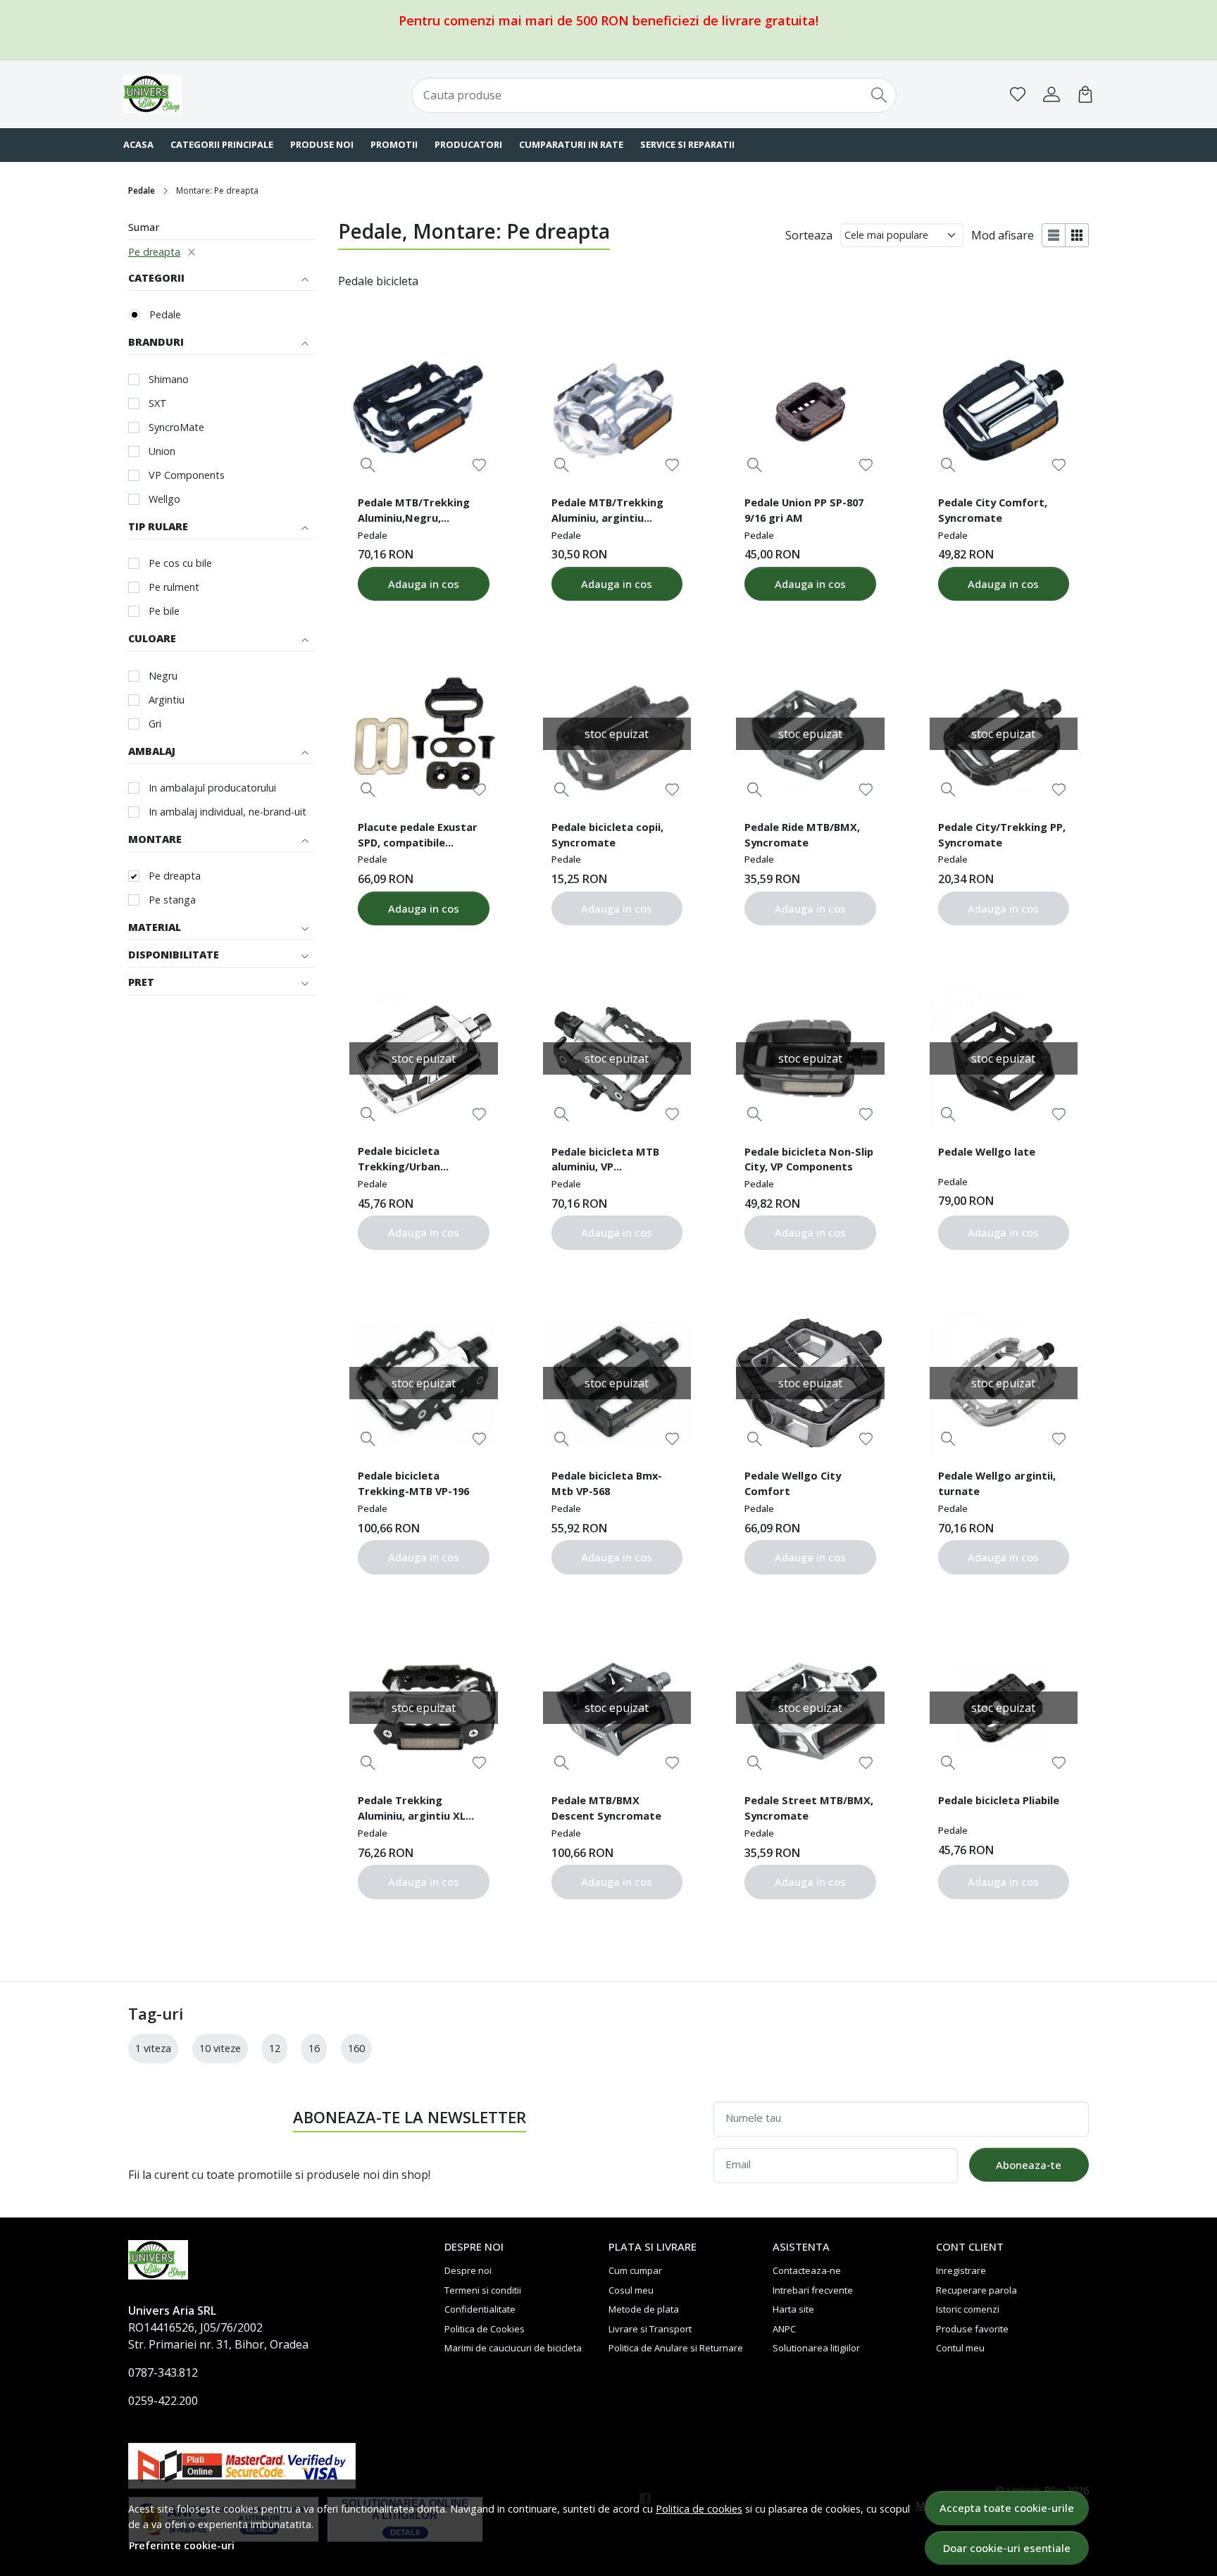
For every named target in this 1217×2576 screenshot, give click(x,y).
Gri (155, 724)
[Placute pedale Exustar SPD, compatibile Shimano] (423, 734)
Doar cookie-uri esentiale (1007, 2548)
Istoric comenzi (968, 2309)
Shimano (169, 379)
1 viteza (153, 2048)
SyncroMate (176, 427)
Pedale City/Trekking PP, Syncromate (1002, 834)
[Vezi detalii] (368, 465)
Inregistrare (961, 2270)
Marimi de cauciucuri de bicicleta (513, 2348)
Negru (163, 676)
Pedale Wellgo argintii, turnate (997, 1483)
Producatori (468, 144)
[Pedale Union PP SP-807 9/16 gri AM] (810, 409)
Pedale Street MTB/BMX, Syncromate (809, 1808)
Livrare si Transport (650, 2329)
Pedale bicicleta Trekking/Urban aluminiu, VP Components (399, 1161)
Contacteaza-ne (807, 2270)
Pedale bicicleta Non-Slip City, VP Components (809, 1159)
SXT (158, 403)
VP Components (187, 475)
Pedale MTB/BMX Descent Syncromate (606, 1808)
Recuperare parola (976, 2290)
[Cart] (1085, 94)
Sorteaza (809, 235)
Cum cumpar (635, 2270)
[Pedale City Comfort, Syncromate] (1004, 409)
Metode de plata (644, 2309)
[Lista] (1054, 235)
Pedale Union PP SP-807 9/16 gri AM (804, 510)
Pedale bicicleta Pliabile (999, 1800)
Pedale (142, 190)
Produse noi (322, 144)
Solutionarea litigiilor (816, 2348)
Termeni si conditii (483, 2290)
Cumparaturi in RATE (571, 144)
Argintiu (167, 700)
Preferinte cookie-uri (182, 2545)
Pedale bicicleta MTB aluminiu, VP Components (605, 1161)
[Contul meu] (1051, 94)
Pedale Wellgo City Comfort (793, 1483)
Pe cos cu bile (180, 563)
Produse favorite (972, 2329)
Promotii (394, 144)
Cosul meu (631, 2290)
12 (275, 2048)
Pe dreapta (154, 252)
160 (356, 2048)
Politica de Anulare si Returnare (676, 2348)
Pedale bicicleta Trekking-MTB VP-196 (413, 1483)
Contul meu (960, 2348)
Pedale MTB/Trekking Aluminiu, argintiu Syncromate (607, 512)
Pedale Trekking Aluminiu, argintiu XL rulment (412, 1810)
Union (162, 451)
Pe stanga (172, 900)
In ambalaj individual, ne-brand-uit (227, 812)
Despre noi (468, 2270)
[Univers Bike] (211, 94)
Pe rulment (174, 587)
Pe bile (164, 611)
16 (314, 2048)
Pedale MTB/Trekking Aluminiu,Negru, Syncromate (414, 512)
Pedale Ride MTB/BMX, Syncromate (802, 834)
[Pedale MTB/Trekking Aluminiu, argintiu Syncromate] (617, 409)
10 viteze (220, 2048)
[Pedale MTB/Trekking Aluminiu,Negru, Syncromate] (423, 409)
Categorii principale (222, 144)
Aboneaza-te (1029, 2165)
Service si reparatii (687, 144)
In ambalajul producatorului (212, 788)
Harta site (793, 2309)
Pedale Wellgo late (987, 1151)
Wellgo (164, 499)
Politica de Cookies (485, 2329)
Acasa (138, 144)
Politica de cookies (699, 2509)
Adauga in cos (424, 584)
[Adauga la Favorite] (479, 465)
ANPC (784, 2329)
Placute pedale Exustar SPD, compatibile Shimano (418, 837)
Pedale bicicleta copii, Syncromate (607, 834)
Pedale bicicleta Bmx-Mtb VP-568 (607, 1483)
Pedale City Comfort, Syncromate (993, 510)
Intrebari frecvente (813, 2290)
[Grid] (1077, 235)
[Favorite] (1018, 94)
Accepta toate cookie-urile (1007, 2508)
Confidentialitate (480, 2309)
